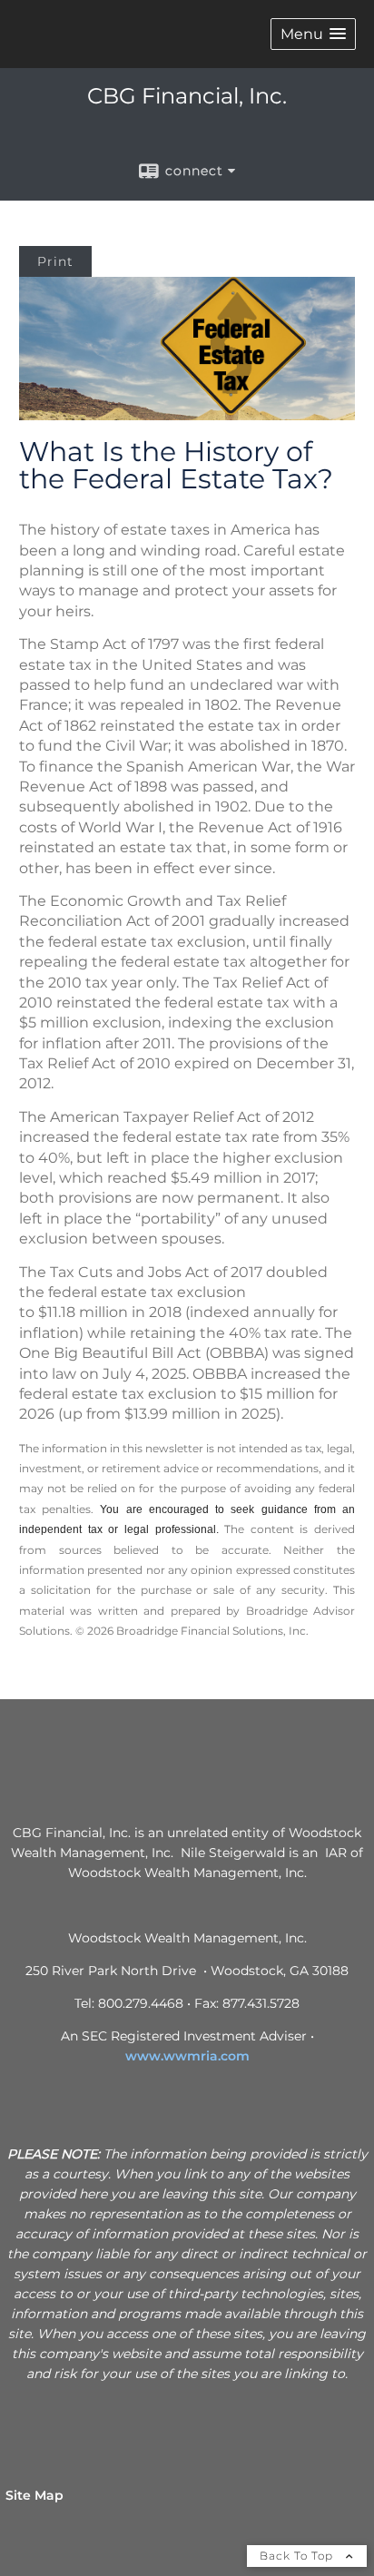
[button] (313, 34)
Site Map (34, 2495)
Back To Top (298, 2556)
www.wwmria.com (187, 2056)
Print (55, 261)
